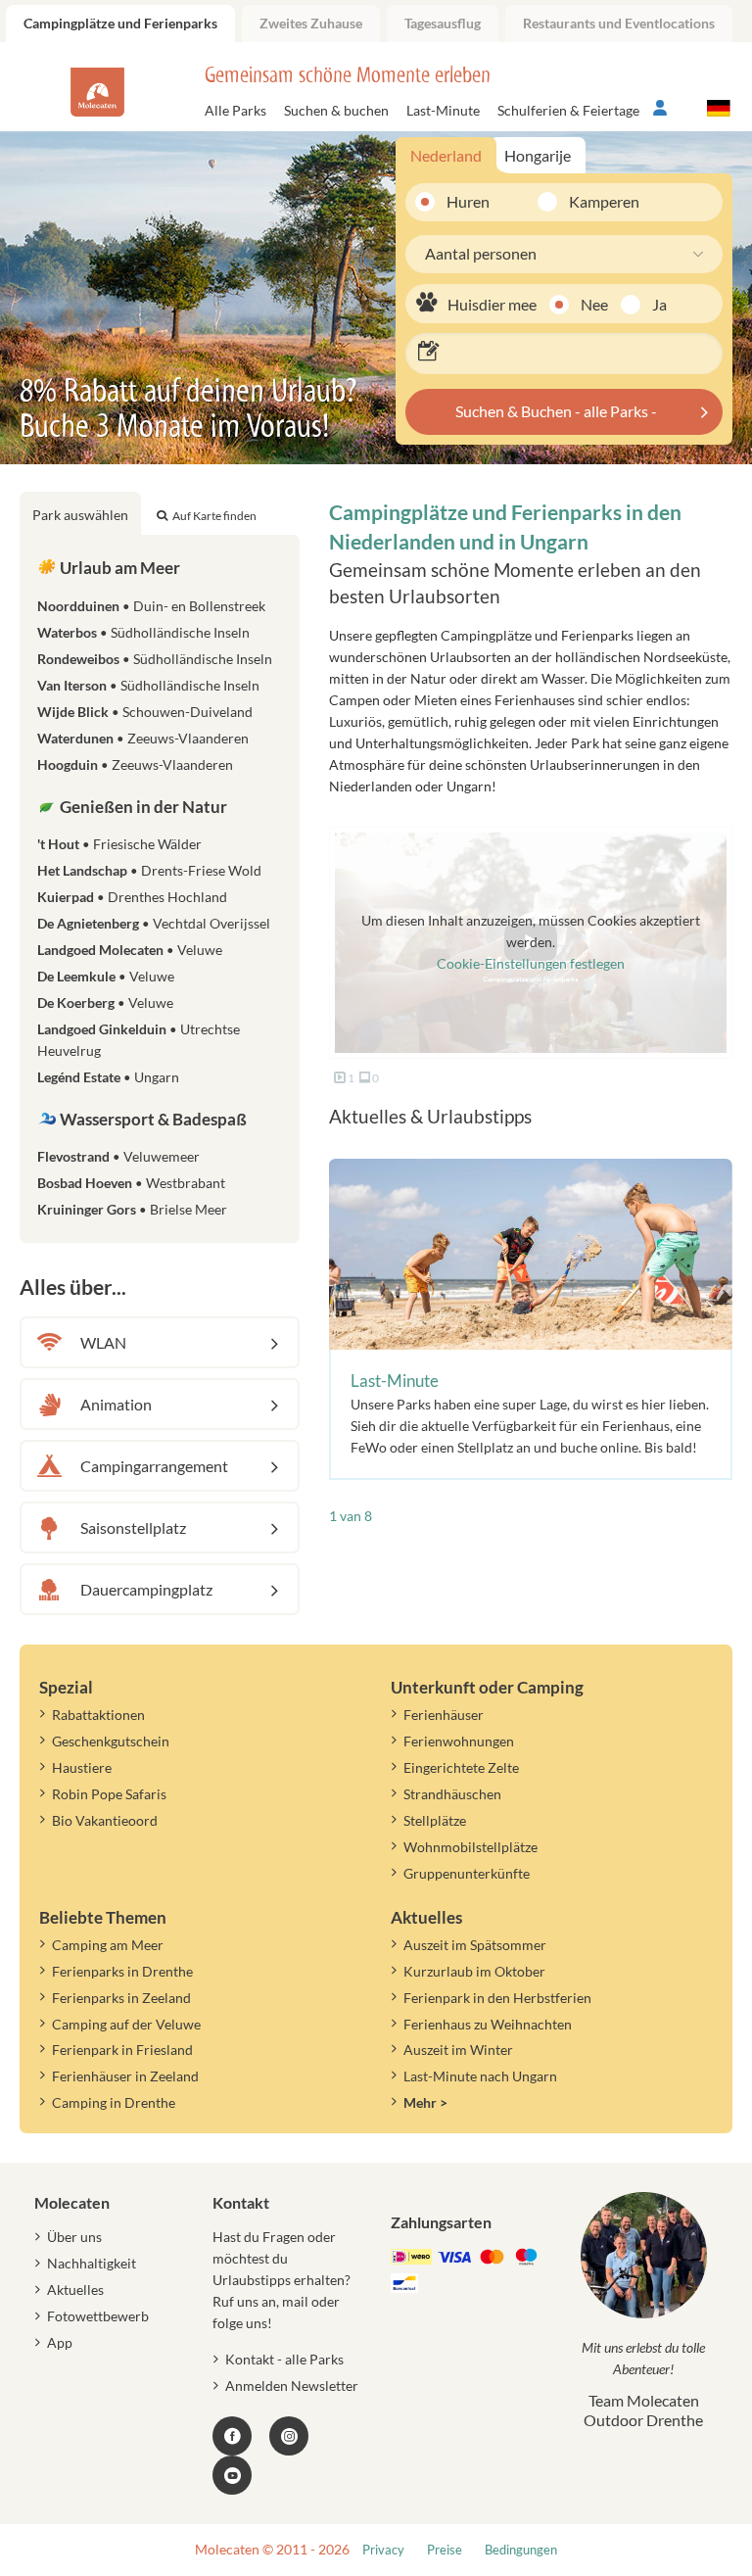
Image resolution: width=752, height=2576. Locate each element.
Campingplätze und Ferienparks (120, 23)
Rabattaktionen (98, 1715)
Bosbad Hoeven (131, 1183)
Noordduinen (151, 606)
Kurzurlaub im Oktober (474, 1971)
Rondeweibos (155, 659)
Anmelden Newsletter (292, 2385)
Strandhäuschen (452, 1794)
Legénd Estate (108, 1077)
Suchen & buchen (336, 110)
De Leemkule (106, 976)
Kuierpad (132, 897)
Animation (116, 1404)
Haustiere (82, 1767)
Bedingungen (521, 2550)
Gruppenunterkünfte (467, 1873)
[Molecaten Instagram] (289, 2436)
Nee (594, 304)
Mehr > (425, 2102)
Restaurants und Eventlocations (619, 23)
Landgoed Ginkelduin (139, 1040)
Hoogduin (135, 764)
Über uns (74, 2237)
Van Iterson (148, 685)
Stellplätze (435, 1820)
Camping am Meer (108, 1945)
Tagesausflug (443, 23)
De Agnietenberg (154, 923)
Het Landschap (149, 870)
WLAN (103, 1342)
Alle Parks (235, 110)
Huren (468, 201)
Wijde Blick (145, 712)
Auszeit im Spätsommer (475, 1945)
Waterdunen (143, 738)
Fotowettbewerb (98, 2316)
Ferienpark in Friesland (122, 2050)
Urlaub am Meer (118, 568)
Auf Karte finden (214, 516)
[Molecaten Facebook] (232, 2436)
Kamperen (591, 201)
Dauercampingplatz (146, 1589)
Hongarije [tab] (538, 155)
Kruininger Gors (132, 1209)
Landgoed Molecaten (130, 950)
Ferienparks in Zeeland (121, 1998)
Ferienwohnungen (459, 1741)
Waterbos (143, 632)
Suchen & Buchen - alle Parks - (556, 411)
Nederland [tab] (446, 155)
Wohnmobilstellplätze (470, 1847)
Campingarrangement (154, 1466)
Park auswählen (80, 515)
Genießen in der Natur (142, 807)
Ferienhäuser (444, 1715)
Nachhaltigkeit (92, 2263)
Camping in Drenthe (114, 2102)
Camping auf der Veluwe (126, 2024)
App (60, 2342)
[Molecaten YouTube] (232, 2475)
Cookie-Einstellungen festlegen (531, 963)
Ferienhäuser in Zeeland (125, 2076)
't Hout (119, 844)
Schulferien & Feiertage (568, 110)
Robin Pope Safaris (109, 1794)
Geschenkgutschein (111, 1741)
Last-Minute (443, 110)
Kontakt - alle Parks (284, 2359)
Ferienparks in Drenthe (122, 1971)
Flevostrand (118, 1156)
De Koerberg (105, 1002)
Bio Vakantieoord (105, 1820)
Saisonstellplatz (133, 1527)
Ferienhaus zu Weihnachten (488, 2024)
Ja (659, 304)
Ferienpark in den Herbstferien (497, 1998)
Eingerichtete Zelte (461, 1767)
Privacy (383, 2550)
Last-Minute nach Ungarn (480, 2076)
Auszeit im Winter (458, 2050)
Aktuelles (75, 2290)
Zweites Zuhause (311, 23)
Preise (445, 2550)
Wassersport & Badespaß (152, 1119)
